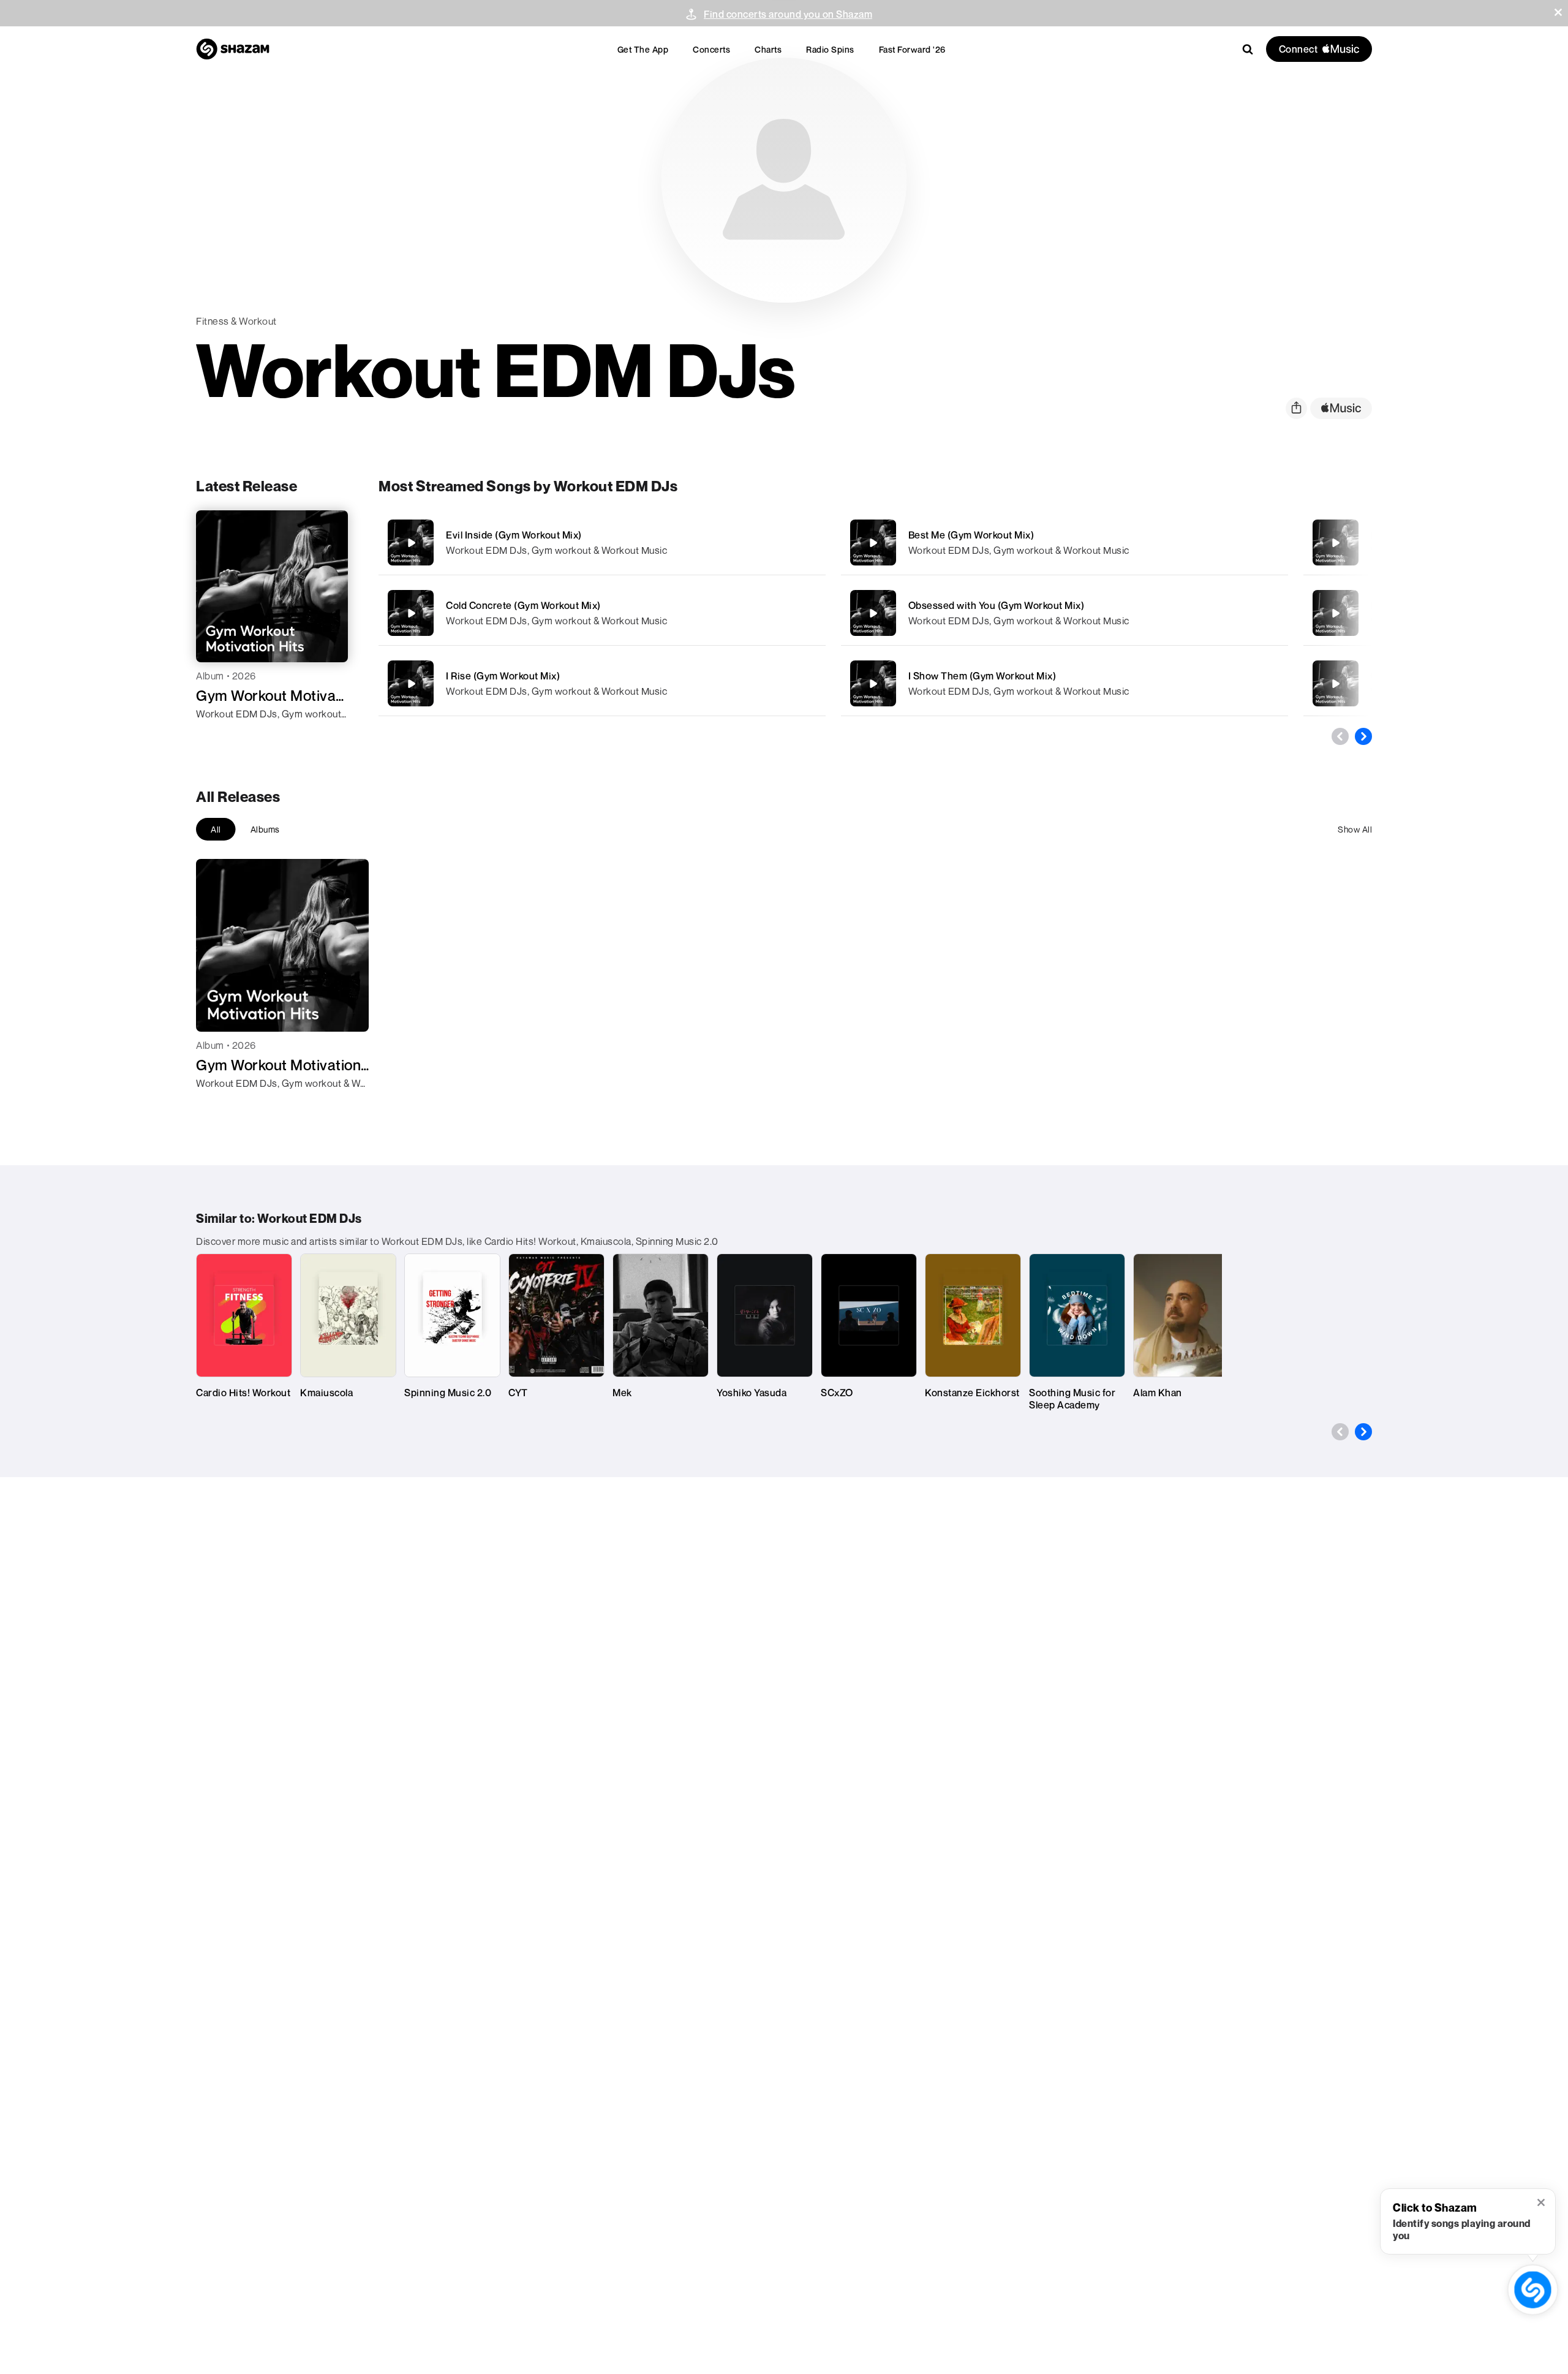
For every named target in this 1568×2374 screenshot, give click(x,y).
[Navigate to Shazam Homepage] (233, 49)
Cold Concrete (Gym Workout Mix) (523, 605)
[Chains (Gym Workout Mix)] (1335, 684)
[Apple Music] (218, 736)
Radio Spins (830, 49)
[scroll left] (1340, 736)
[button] (1558, 12)
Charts (768, 49)
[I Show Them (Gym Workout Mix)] (1065, 683)
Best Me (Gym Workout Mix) (971, 535)
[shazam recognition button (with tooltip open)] (1533, 2290)
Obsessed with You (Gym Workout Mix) (997, 605)
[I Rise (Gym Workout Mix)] (602, 683)
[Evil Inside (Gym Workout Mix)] (602, 542)
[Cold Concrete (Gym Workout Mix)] (602, 613)
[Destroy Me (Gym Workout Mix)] (1335, 543)
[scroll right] (1363, 736)
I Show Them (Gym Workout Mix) (982, 676)
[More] (777, 543)
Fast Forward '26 (912, 49)
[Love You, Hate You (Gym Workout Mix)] (1335, 613)
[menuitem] (643, 49)
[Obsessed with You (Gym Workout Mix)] (1065, 613)
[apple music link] (1341, 408)
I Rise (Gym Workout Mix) (503, 676)
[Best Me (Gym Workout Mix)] (1065, 542)
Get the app (643, 49)
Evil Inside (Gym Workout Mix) (514, 535)
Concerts (711, 49)
